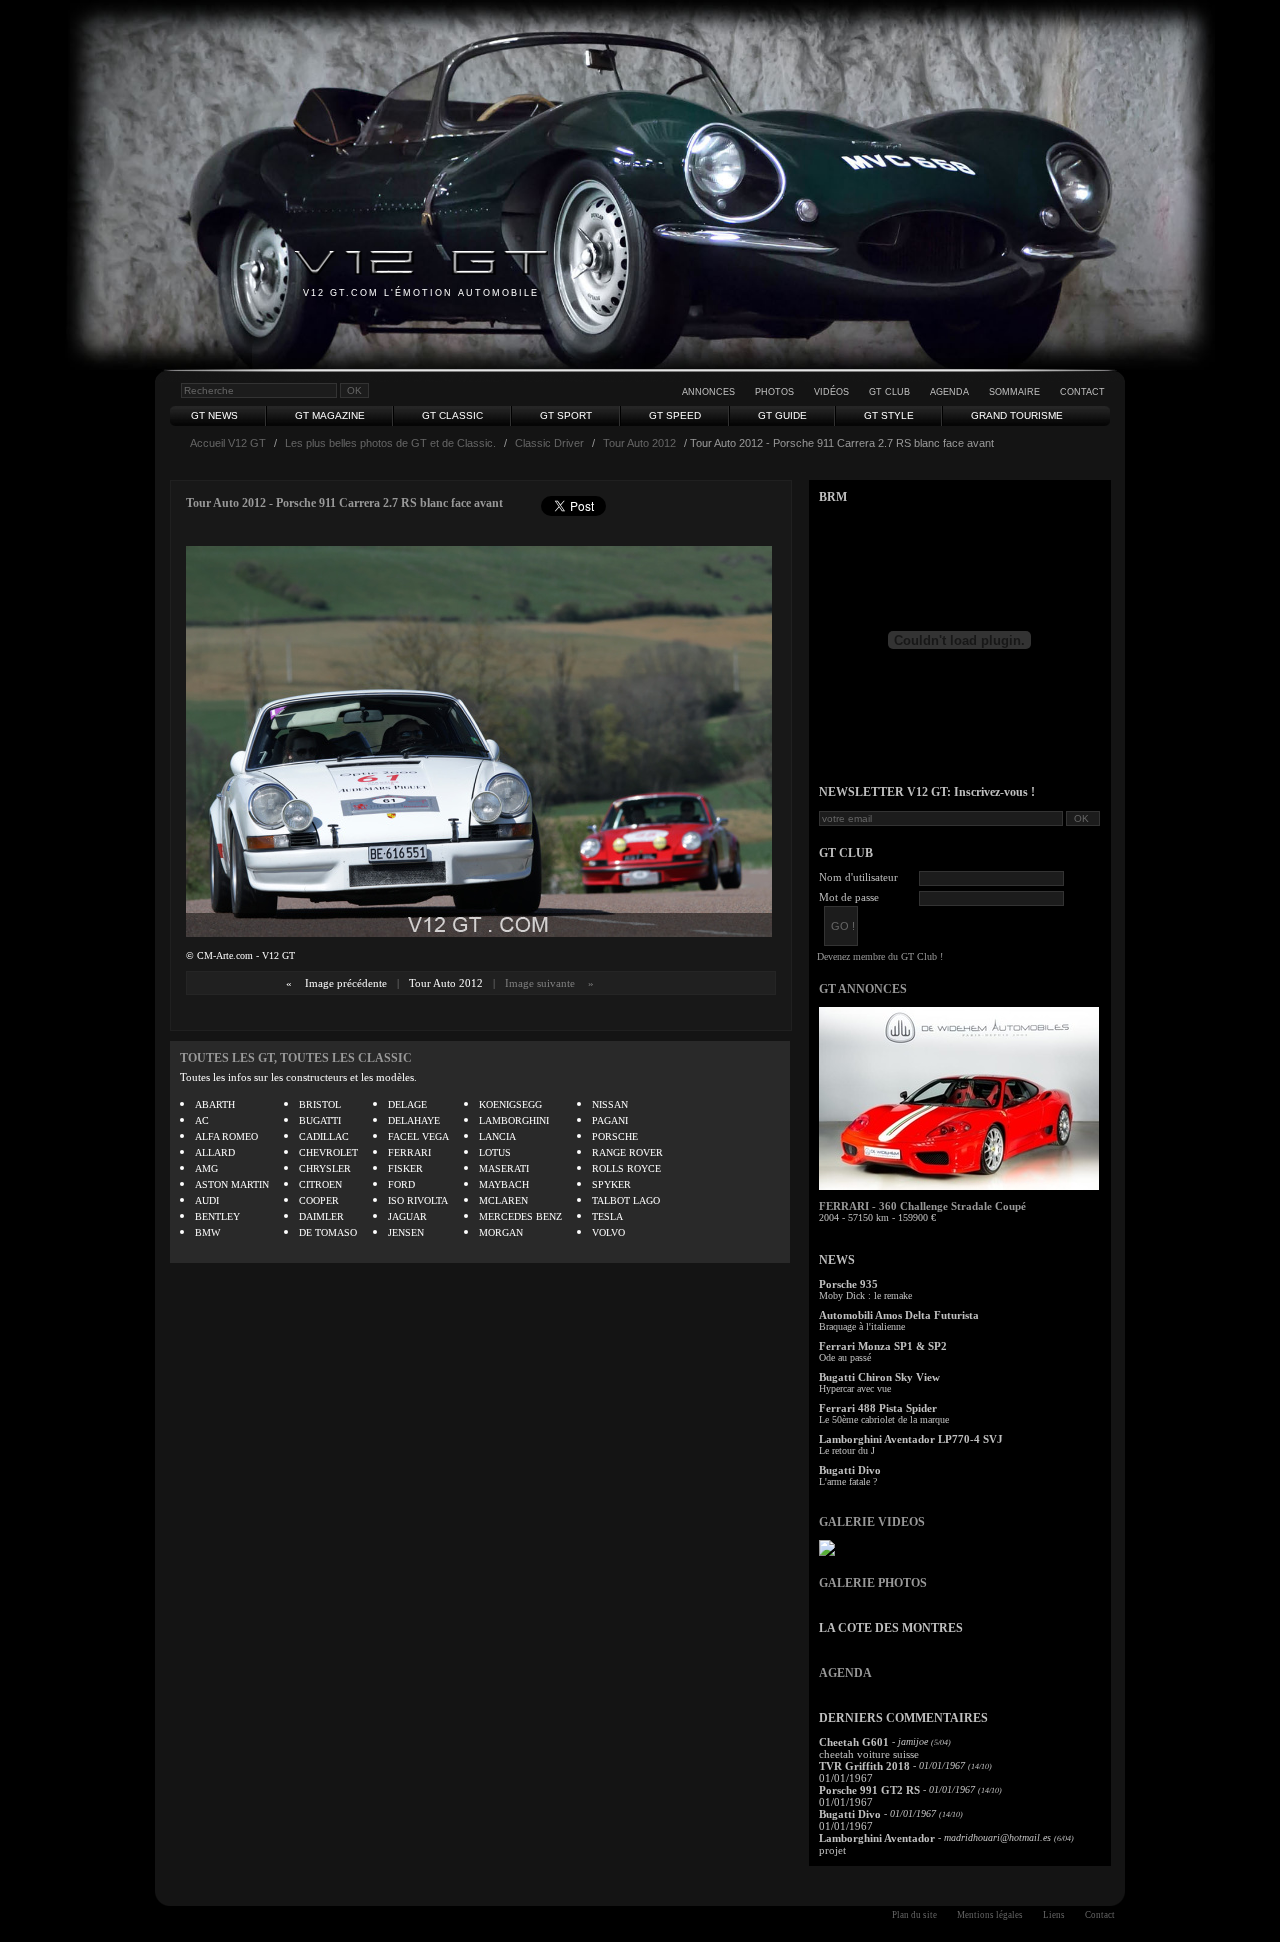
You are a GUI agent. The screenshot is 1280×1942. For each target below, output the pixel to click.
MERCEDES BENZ (520, 1216)
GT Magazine (330, 415)
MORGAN (501, 1232)
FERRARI (409, 1152)
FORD (401, 1184)
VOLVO (608, 1232)
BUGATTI (320, 1120)
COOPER (319, 1200)
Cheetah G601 (854, 1742)
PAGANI (610, 1120)
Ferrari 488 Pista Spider (878, 1408)
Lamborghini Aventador (877, 1838)
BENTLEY (217, 1216)
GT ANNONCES (863, 989)
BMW (207, 1232)
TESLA (607, 1216)
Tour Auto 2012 (639, 443)
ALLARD (215, 1152)
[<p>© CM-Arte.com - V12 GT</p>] (479, 932)
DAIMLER (321, 1216)
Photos (774, 392)
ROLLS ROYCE (626, 1168)
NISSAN (610, 1104)
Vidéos (831, 392)
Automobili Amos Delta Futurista (899, 1315)
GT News (214, 415)
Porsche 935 (848, 1284)
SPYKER (611, 1184)
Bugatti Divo (850, 1470)
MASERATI (504, 1168)
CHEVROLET (328, 1152)
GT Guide (782, 415)
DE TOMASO (328, 1232)
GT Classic (452, 415)
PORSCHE (615, 1136)
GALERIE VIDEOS (872, 1522)
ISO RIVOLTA (418, 1200)
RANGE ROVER (627, 1152)
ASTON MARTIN (232, 1184)
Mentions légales (990, 1915)
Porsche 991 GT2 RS (869, 1790)
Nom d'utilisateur (858, 877)
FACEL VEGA (418, 1136)
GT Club (889, 392)
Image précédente (346, 983)
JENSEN (406, 1232)
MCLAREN (503, 1200)
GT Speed (675, 415)
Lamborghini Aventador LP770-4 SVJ (911, 1439)
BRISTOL (320, 1104)
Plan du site (914, 1915)
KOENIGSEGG (510, 1104)
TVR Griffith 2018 (864, 1766)
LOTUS (495, 1152)
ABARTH (215, 1104)
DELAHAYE (414, 1120)
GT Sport (566, 415)
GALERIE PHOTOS (873, 1583)
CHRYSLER (325, 1168)
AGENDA (845, 1673)
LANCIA (497, 1136)
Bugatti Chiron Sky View (879, 1377)
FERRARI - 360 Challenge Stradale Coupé (922, 1206)
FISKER (405, 1168)
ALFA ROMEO (226, 1136)
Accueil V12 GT (228, 443)
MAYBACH (504, 1184)
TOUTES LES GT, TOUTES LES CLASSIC (296, 1058)
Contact (1082, 392)
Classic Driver (549, 443)
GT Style (889, 415)
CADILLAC (324, 1136)
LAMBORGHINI (514, 1120)
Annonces (708, 392)
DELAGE (407, 1104)
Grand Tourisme (1017, 415)
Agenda (949, 392)
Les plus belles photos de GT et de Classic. (390, 443)
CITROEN (320, 1184)
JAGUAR (407, 1216)
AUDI (207, 1200)
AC (202, 1120)
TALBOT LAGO (626, 1200)
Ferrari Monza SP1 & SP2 (883, 1346)
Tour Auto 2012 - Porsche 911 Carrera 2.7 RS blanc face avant (344, 503)
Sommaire (1014, 392)
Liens (1054, 1915)
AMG (206, 1168)
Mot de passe (849, 897)
